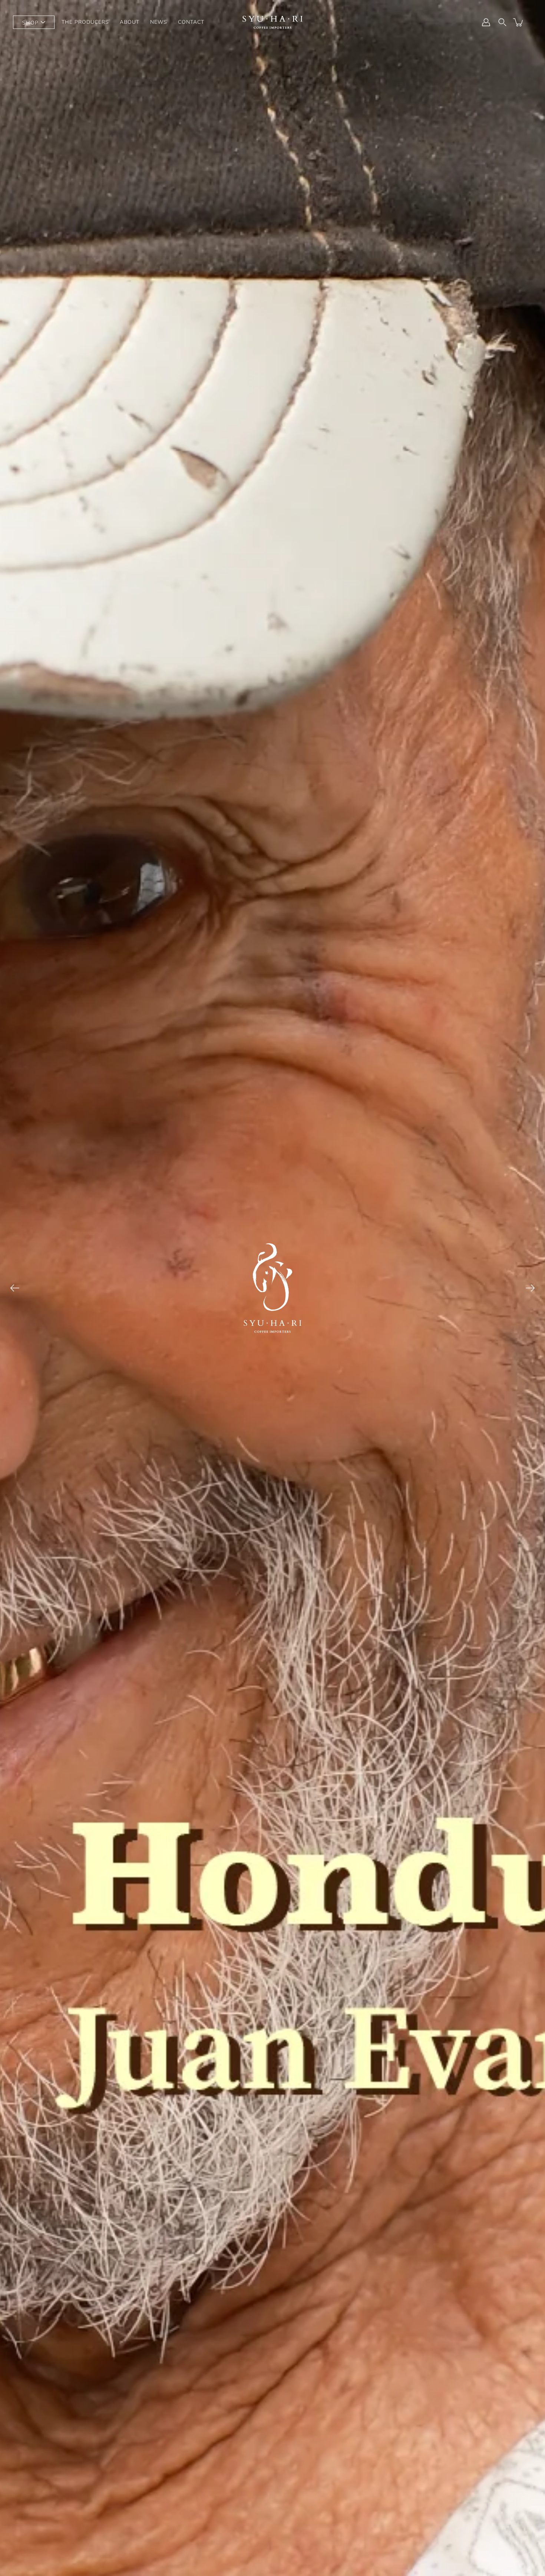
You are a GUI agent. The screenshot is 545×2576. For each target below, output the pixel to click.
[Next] (530, 1288)
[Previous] (15, 1288)
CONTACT (191, 22)
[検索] (502, 22)
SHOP (30, 23)
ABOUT (130, 22)
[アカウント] (486, 22)
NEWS (159, 22)
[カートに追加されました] (519, 22)
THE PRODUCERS (85, 22)
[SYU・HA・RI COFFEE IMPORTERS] (272, 22)
